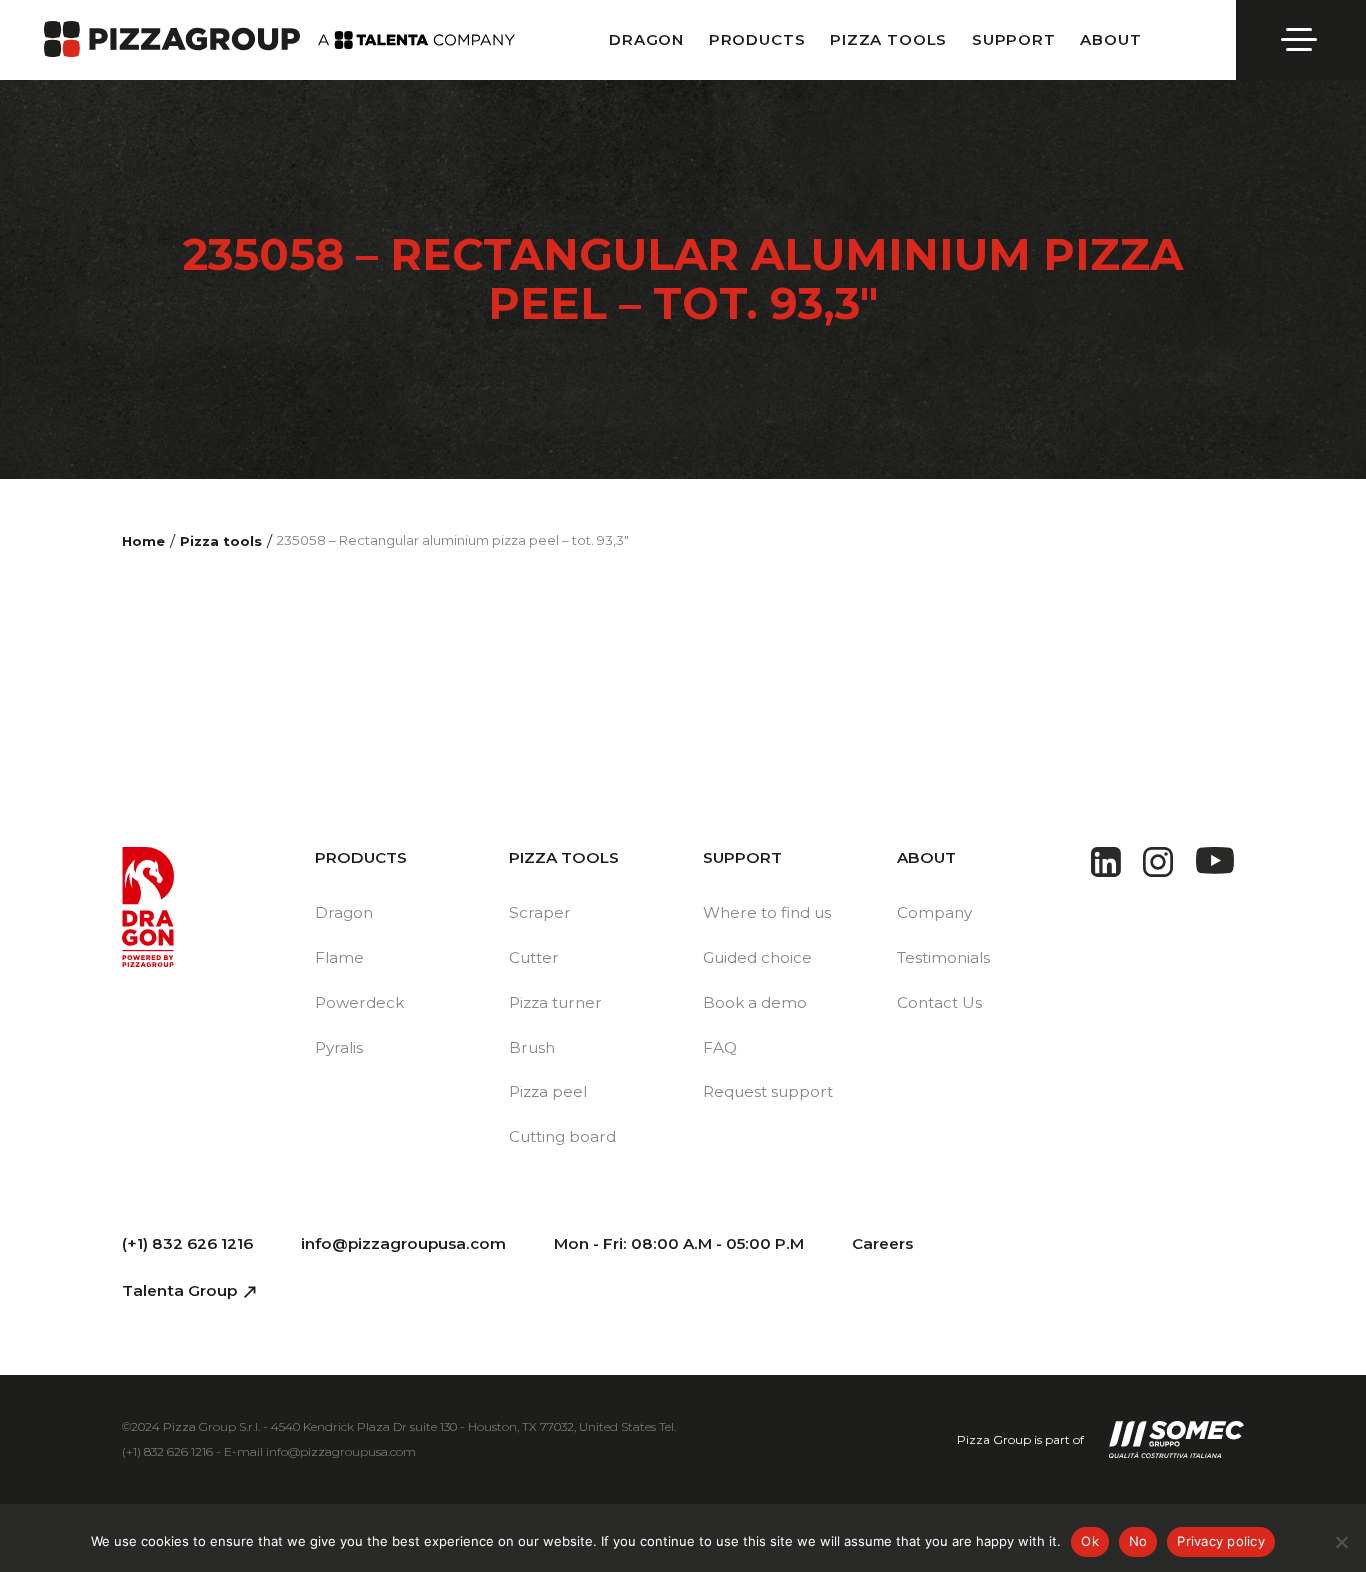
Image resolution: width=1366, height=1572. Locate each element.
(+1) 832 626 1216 (187, 1243)
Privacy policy (1221, 1541)
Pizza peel (548, 1091)
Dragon (646, 39)
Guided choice (757, 957)
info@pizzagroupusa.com (403, 1243)
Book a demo (755, 1002)
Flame (339, 957)
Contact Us (939, 1002)
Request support (768, 1091)
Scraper (540, 912)
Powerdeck (359, 1002)
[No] (1341, 1542)
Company (934, 912)
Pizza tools (221, 541)
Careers (882, 1243)
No (1138, 1541)
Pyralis (339, 1047)
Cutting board (562, 1136)
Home (143, 541)
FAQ (720, 1047)
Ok (1090, 1541)
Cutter (534, 957)
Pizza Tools (888, 39)
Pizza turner (555, 1002)
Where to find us (767, 912)
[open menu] (1301, 40)
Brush (532, 1047)
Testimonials (943, 957)
